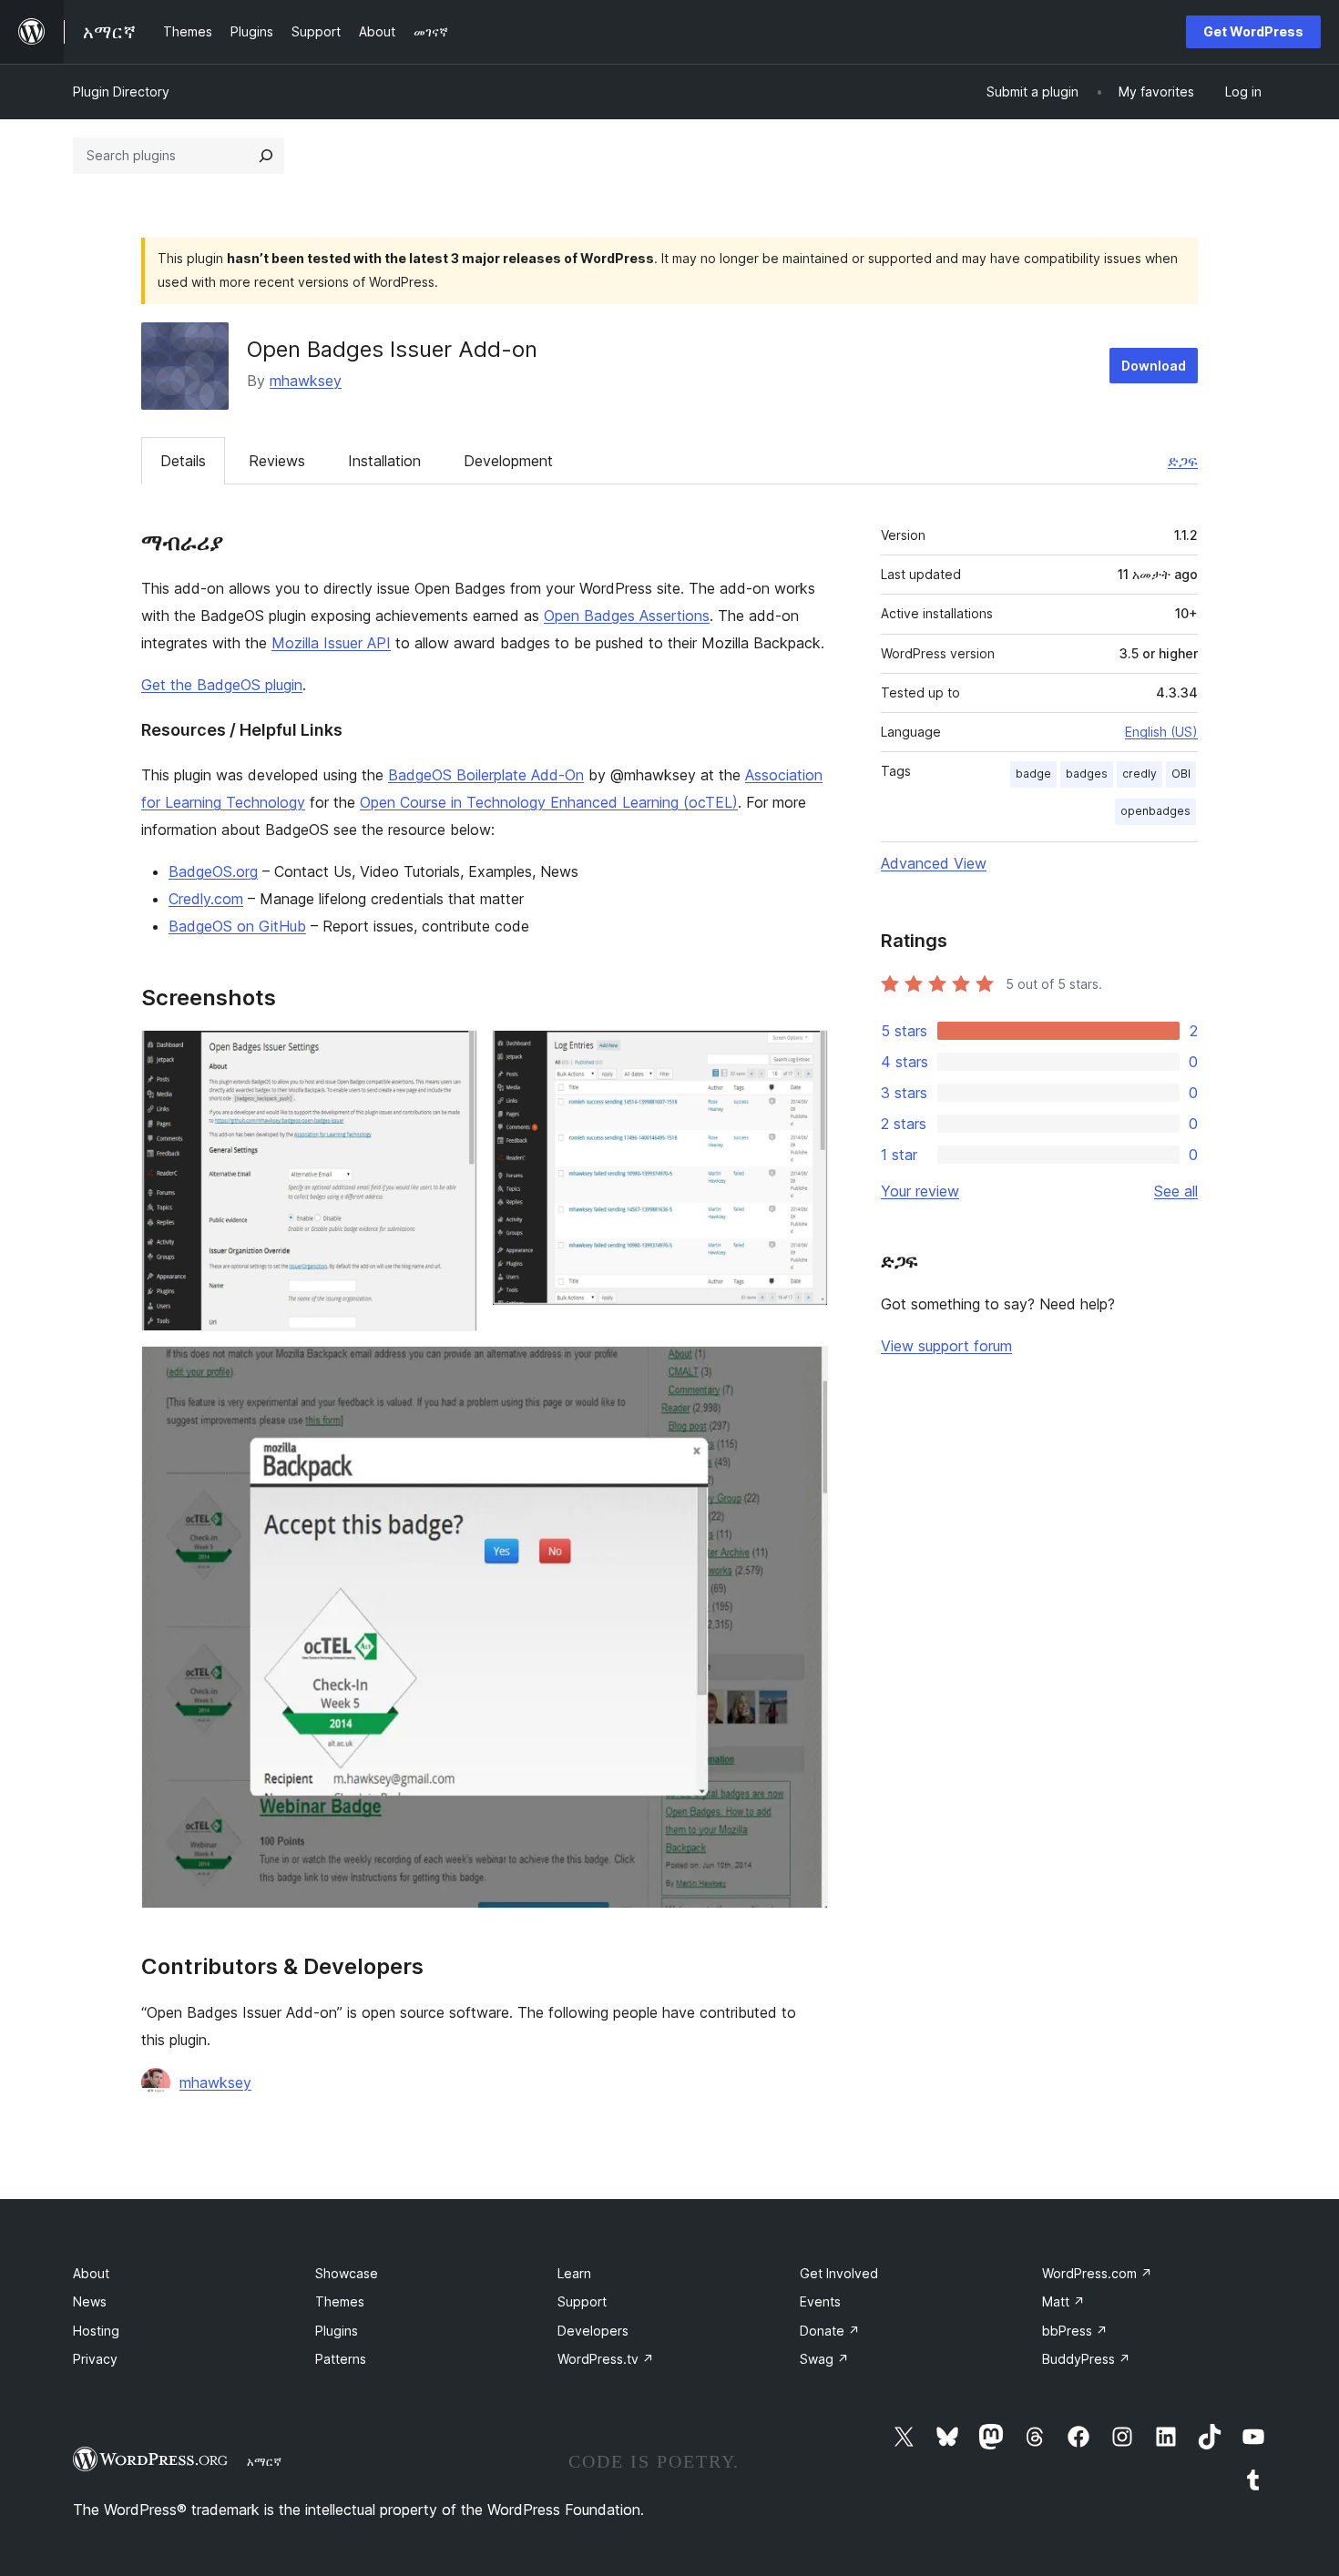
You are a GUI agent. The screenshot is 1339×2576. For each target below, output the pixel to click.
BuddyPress (1086, 2359)
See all (1176, 1191)
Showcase (347, 2273)
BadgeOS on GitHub (237, 926)
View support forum (946, 1346)
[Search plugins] (266, 156)
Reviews (277, 461)
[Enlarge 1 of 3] (453, 1054)
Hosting (96, 2331)
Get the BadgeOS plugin (222, 685)
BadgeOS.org (213, 871)
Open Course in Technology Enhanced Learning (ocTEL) (549, 802)
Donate (830, 2331)
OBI (1181, 774)
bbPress (1075, 2331)
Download (1154, 366)
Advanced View (934, 863)
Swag (824, 2359)
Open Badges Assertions (627, 616)
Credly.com (206, 899)
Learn (574, 2273)
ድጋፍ (1183, 461)
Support (582, 2301)
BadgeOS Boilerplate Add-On (486, 775)
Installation (384, 461)
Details (183, 461)
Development (508, 461)
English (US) (1161, 732)
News (90, 2301)
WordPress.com (1097, 2273)
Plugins (337, 2331)
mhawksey (306, 381)
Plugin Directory (121, 92)
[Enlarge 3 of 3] (803, 1370)
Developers (593, 2331)
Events (820, 2301)
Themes (340, 2301)
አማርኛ (264, 2461)
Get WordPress (1253, 31)
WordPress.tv (606, 2359)
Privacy (95, 2359)
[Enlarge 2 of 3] (803, 1054)
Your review (920, 1191)
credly (1140, 774)
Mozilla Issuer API (331, 643)
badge (1033, 774)
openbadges (1155, 811)
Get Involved (839, 2273)
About (91, 2273)
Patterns (341, 2359)
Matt (1063, 2301)
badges (1087, 774)
